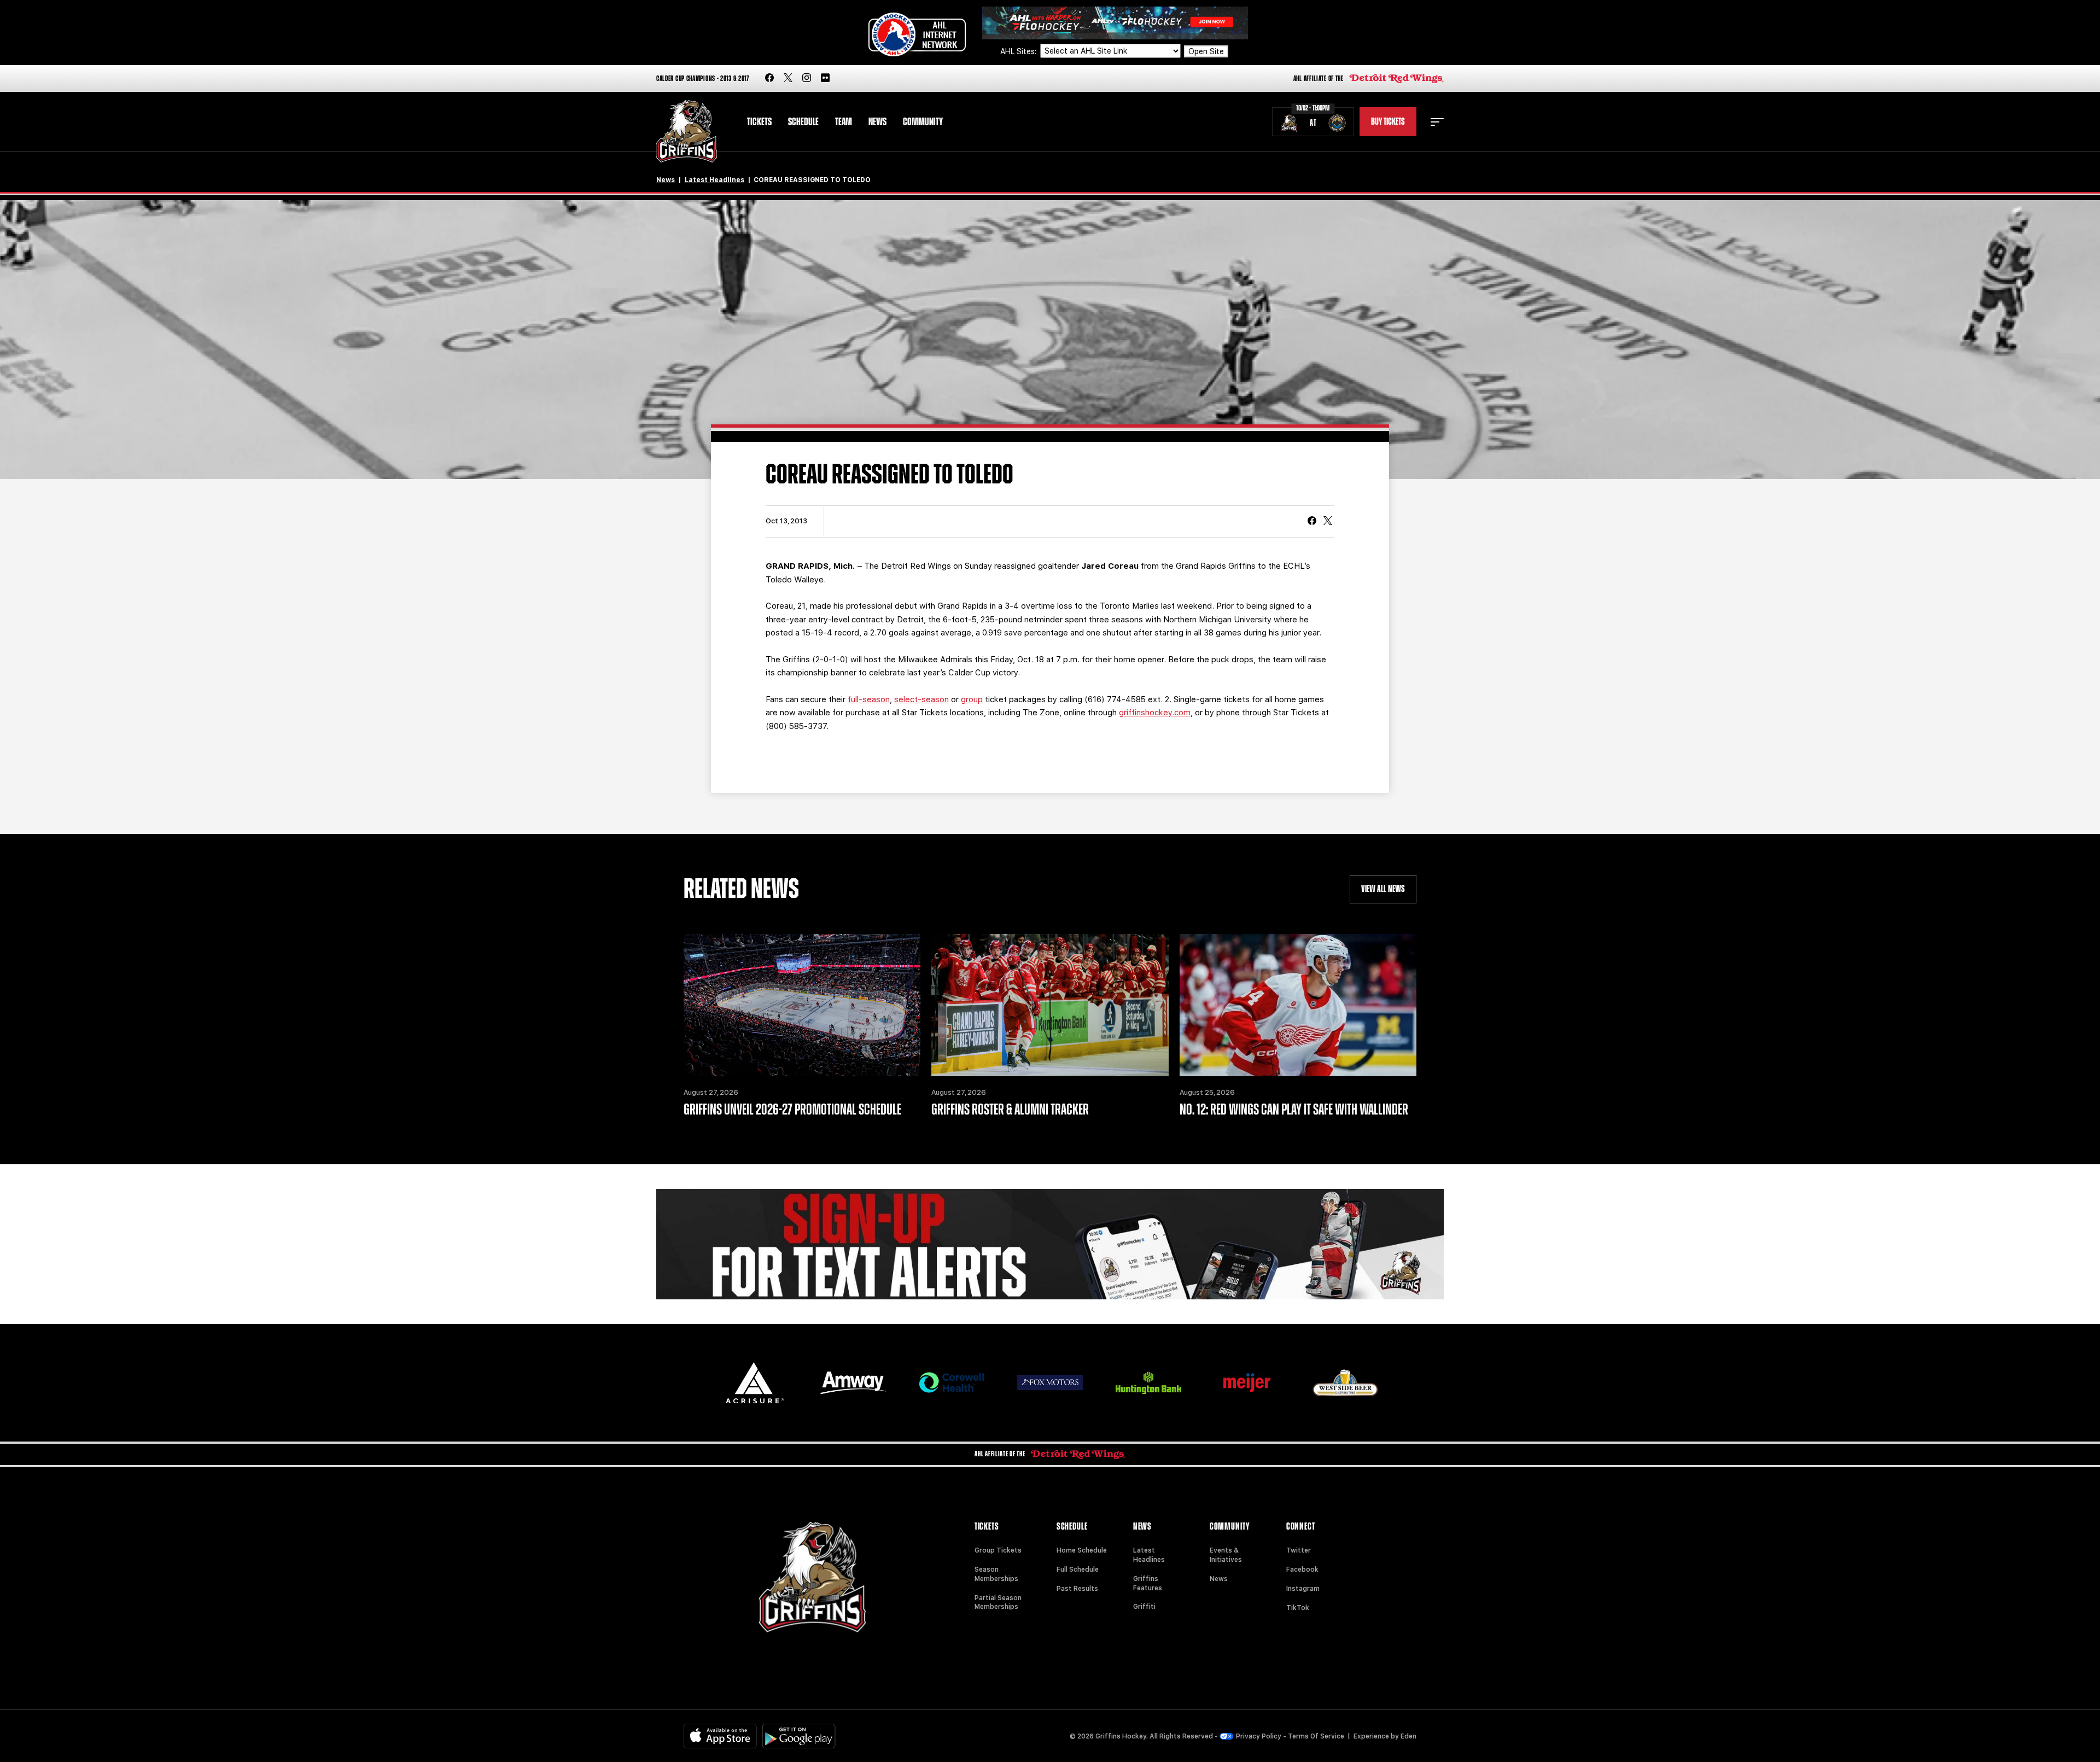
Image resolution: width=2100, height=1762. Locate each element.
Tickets (759, 122)
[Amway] (853, 1383)
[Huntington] (1148, 1383)
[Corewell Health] (952, 1383)
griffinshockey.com (1155, 713)
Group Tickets (998, 1550)
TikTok (1298, 1608)
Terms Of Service (1316, 1736)
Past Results (1077, 1589)
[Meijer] (1247, 1383)
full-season (869, 699)
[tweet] (1328, 522)
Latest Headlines (714, 180)
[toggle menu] (1437, 122)
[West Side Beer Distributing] (1345, 1383)
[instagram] (807, 78)
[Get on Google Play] (799, 1736)
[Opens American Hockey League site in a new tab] (917, 34)
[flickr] (825, 78)
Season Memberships (996, 1574)
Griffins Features (1148, 1583)
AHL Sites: (1019, 51)
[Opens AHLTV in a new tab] (1115, 22)
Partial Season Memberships (998, 1603)
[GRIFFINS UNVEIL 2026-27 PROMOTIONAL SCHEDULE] (802, 1005)
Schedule (803, 122)
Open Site (1206, 51)
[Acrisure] (755, 1383)
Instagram (1303, 1589)
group (972, 699)
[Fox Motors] (1050, 1382)
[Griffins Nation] (1050, 1244)
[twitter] (788, 78)
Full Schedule (1078, 1570)
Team (844, 122)
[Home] (687, 132)
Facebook (1302, 1570)
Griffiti (1144, 1607)
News (877, 122)
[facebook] (769, 78)
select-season (921, 699)
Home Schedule (1082, 1550)
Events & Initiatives (1226, 1555)
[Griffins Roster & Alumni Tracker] (1050, 1005)
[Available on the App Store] (720, 1736)
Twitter (1299, 1550)
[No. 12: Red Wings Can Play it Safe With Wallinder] (1298, 1005)
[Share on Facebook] (1312, 522)
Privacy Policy (1259, 1736)
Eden (1408, 1736)
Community (923, 122)
